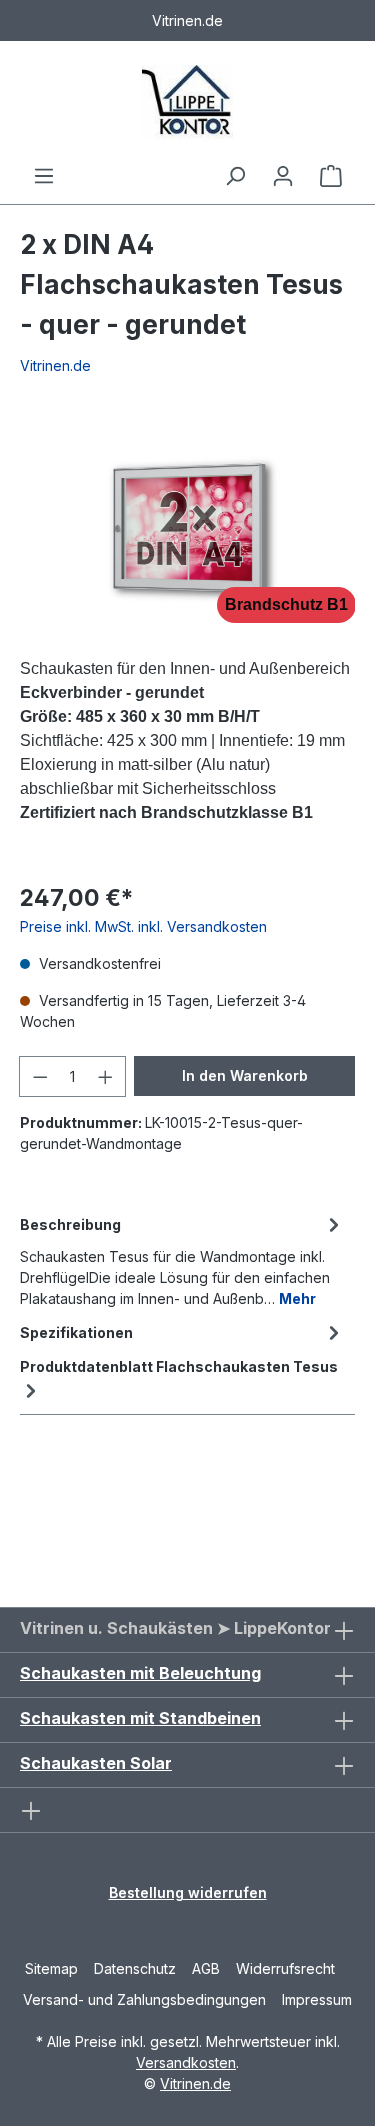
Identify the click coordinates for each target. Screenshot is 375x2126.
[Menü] (44, 176)
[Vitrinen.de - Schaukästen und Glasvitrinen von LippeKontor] (187, 102)
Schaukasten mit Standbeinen (140, 1718)
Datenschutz (135, 1968)
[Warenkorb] (331, 176)
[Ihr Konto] (283, 176)
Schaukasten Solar (96, 1763)
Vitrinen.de (55, 365)
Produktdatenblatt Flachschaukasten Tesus (179, 1366)
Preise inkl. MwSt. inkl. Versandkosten (143, 926)
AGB (206, 1968)
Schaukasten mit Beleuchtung (140, 1673)
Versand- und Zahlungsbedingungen (144, 1999)
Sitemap (51, 1968)
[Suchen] (235, 176)
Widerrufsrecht (285, 1968)
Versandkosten (186, 2062)
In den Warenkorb (245, 1075)
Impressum (317, 1999)
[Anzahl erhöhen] (106, 1076)
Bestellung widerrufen (188, 1892)
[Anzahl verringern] (40, 1076)
